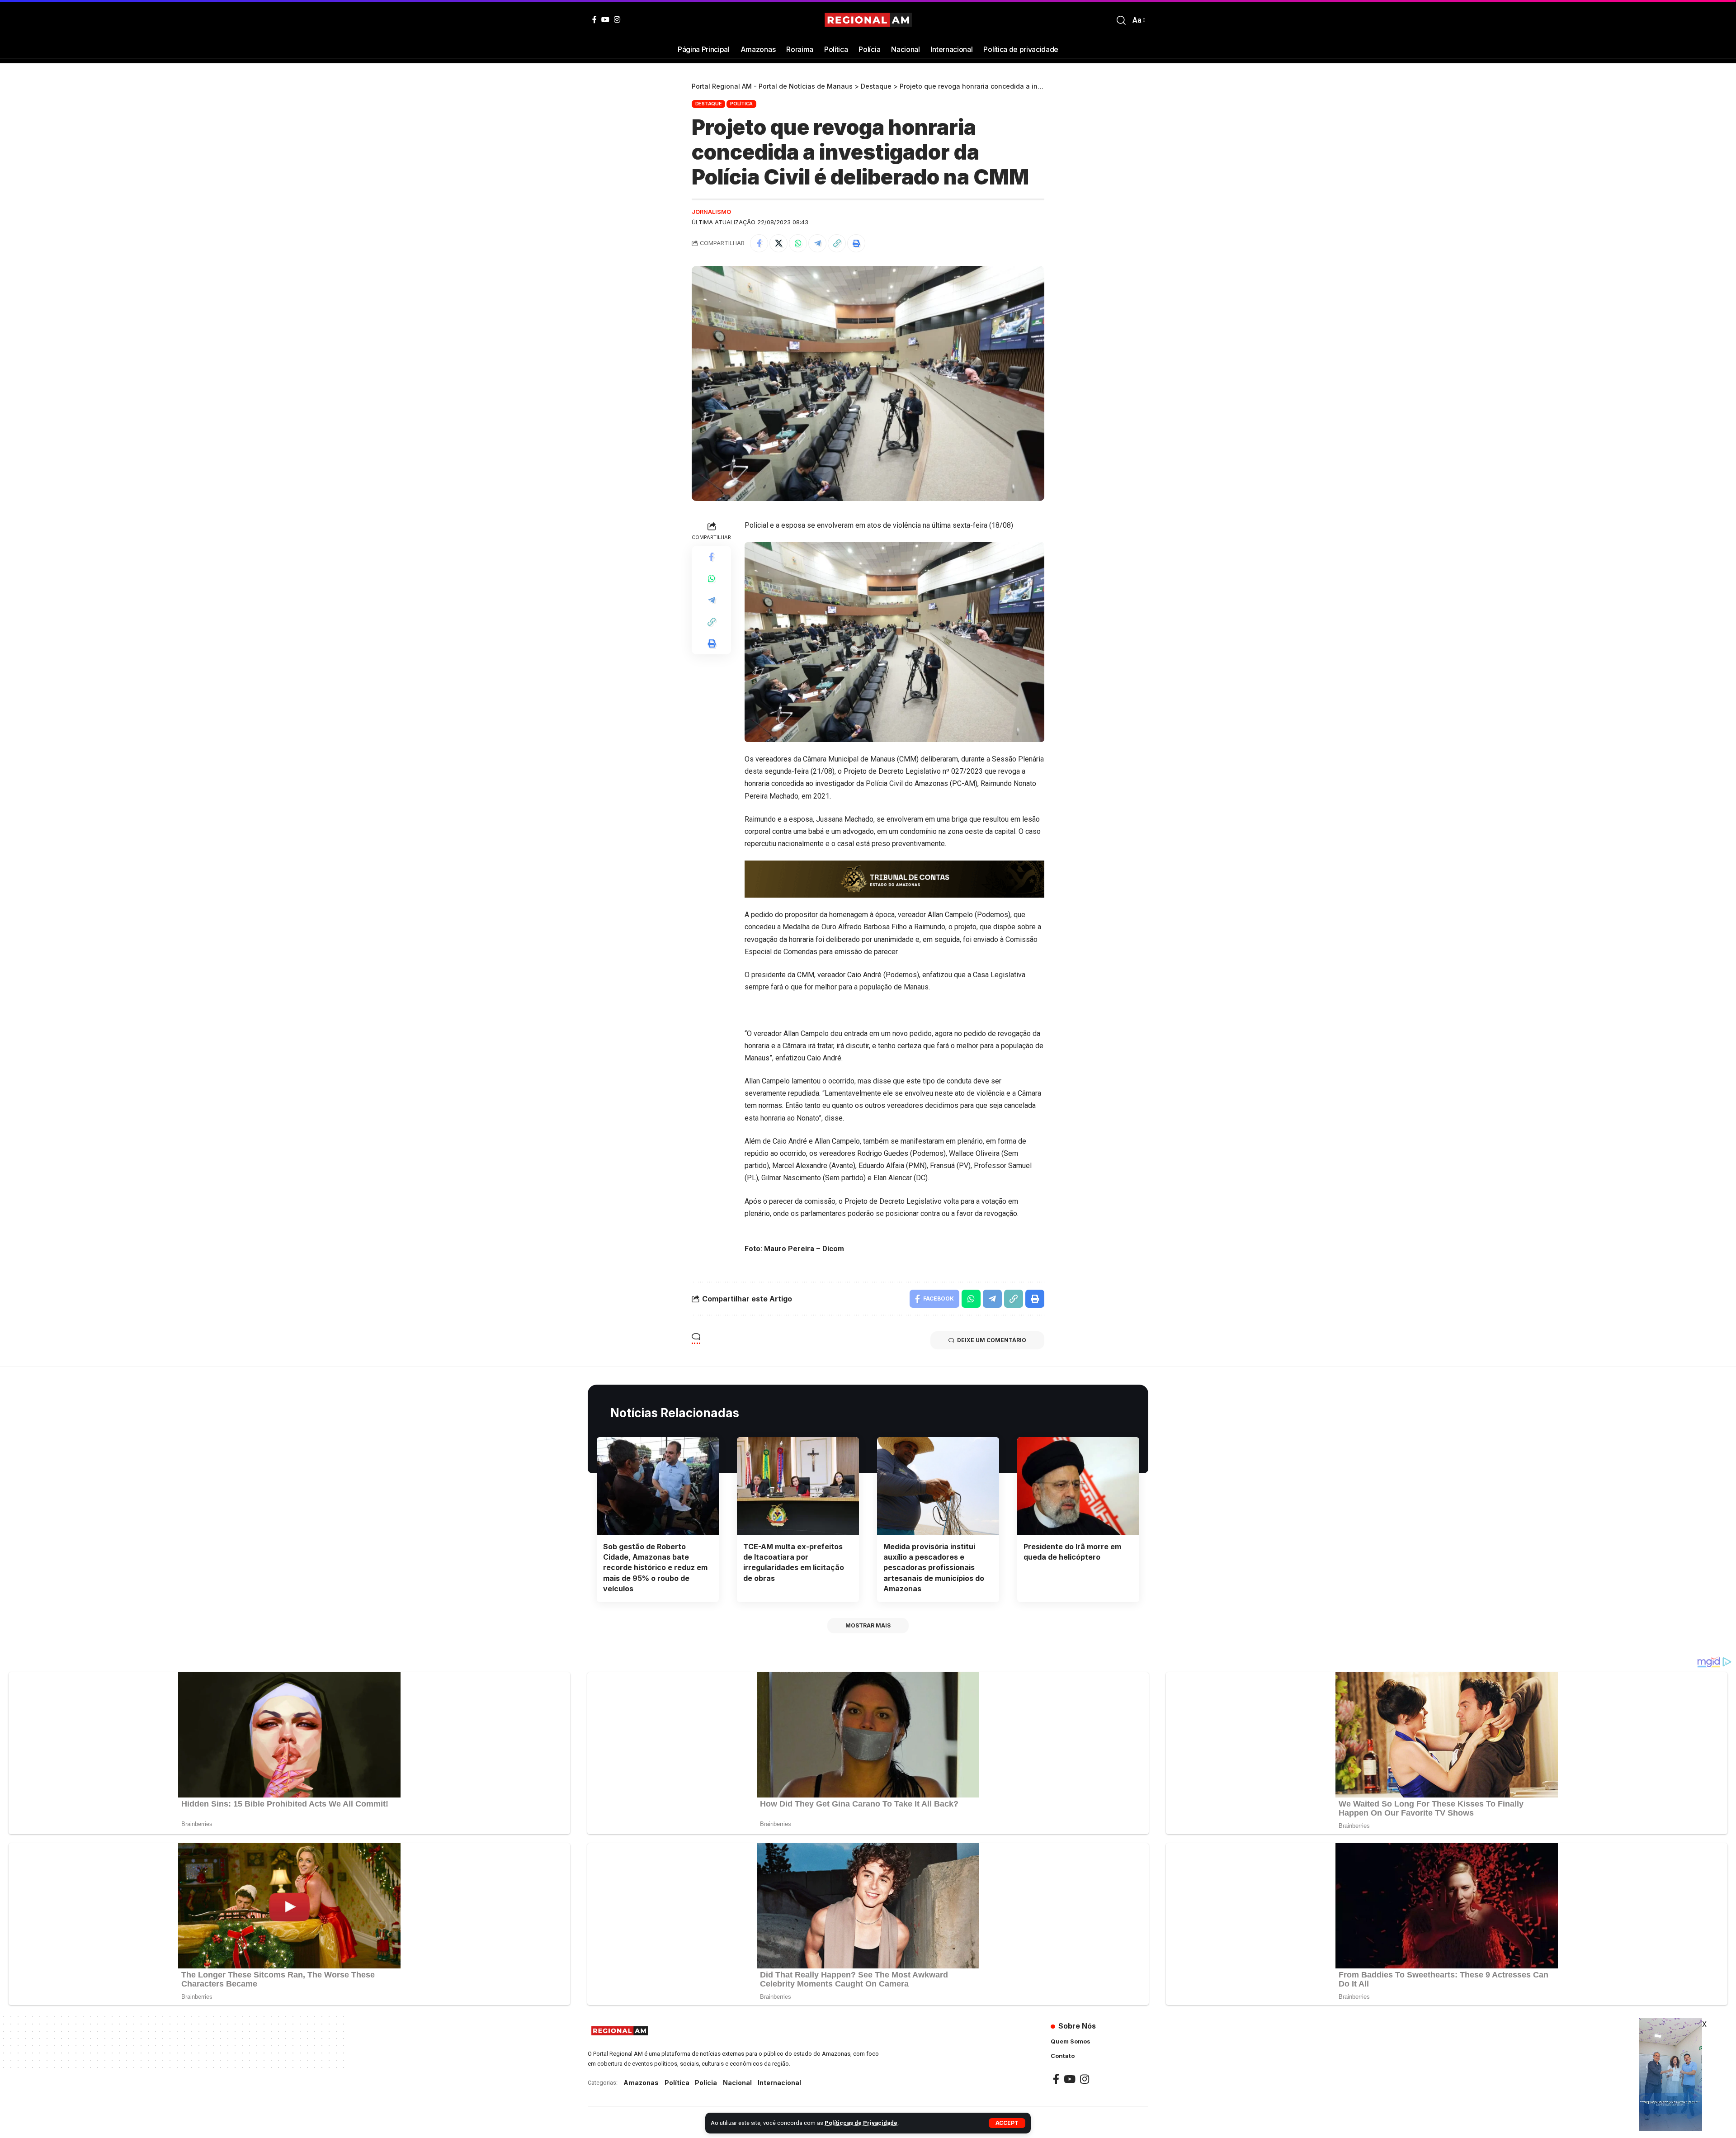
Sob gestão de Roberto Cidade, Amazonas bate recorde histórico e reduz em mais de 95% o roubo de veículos (655, 1568)
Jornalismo (711, 212)
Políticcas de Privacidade (861, 2123)
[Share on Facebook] (759, 243)
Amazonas (641, 2083)
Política (741, 104)
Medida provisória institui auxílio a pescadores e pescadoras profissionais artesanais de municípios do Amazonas (934, 1568)
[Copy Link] (837, 243)
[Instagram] (617, 19)
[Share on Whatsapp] (798, 243)
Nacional (737, 2083)
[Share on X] (778, 243)
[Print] (856, 243)
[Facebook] (594, 19)
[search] (1121, 20)
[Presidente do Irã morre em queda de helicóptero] (1078, 1486)
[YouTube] (605, 19)
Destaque (709, 104)
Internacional (779, 2083)
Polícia (706, 2083)
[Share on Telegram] (817, 243)
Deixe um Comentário (992, 1340)
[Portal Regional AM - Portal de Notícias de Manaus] (868, 20)
